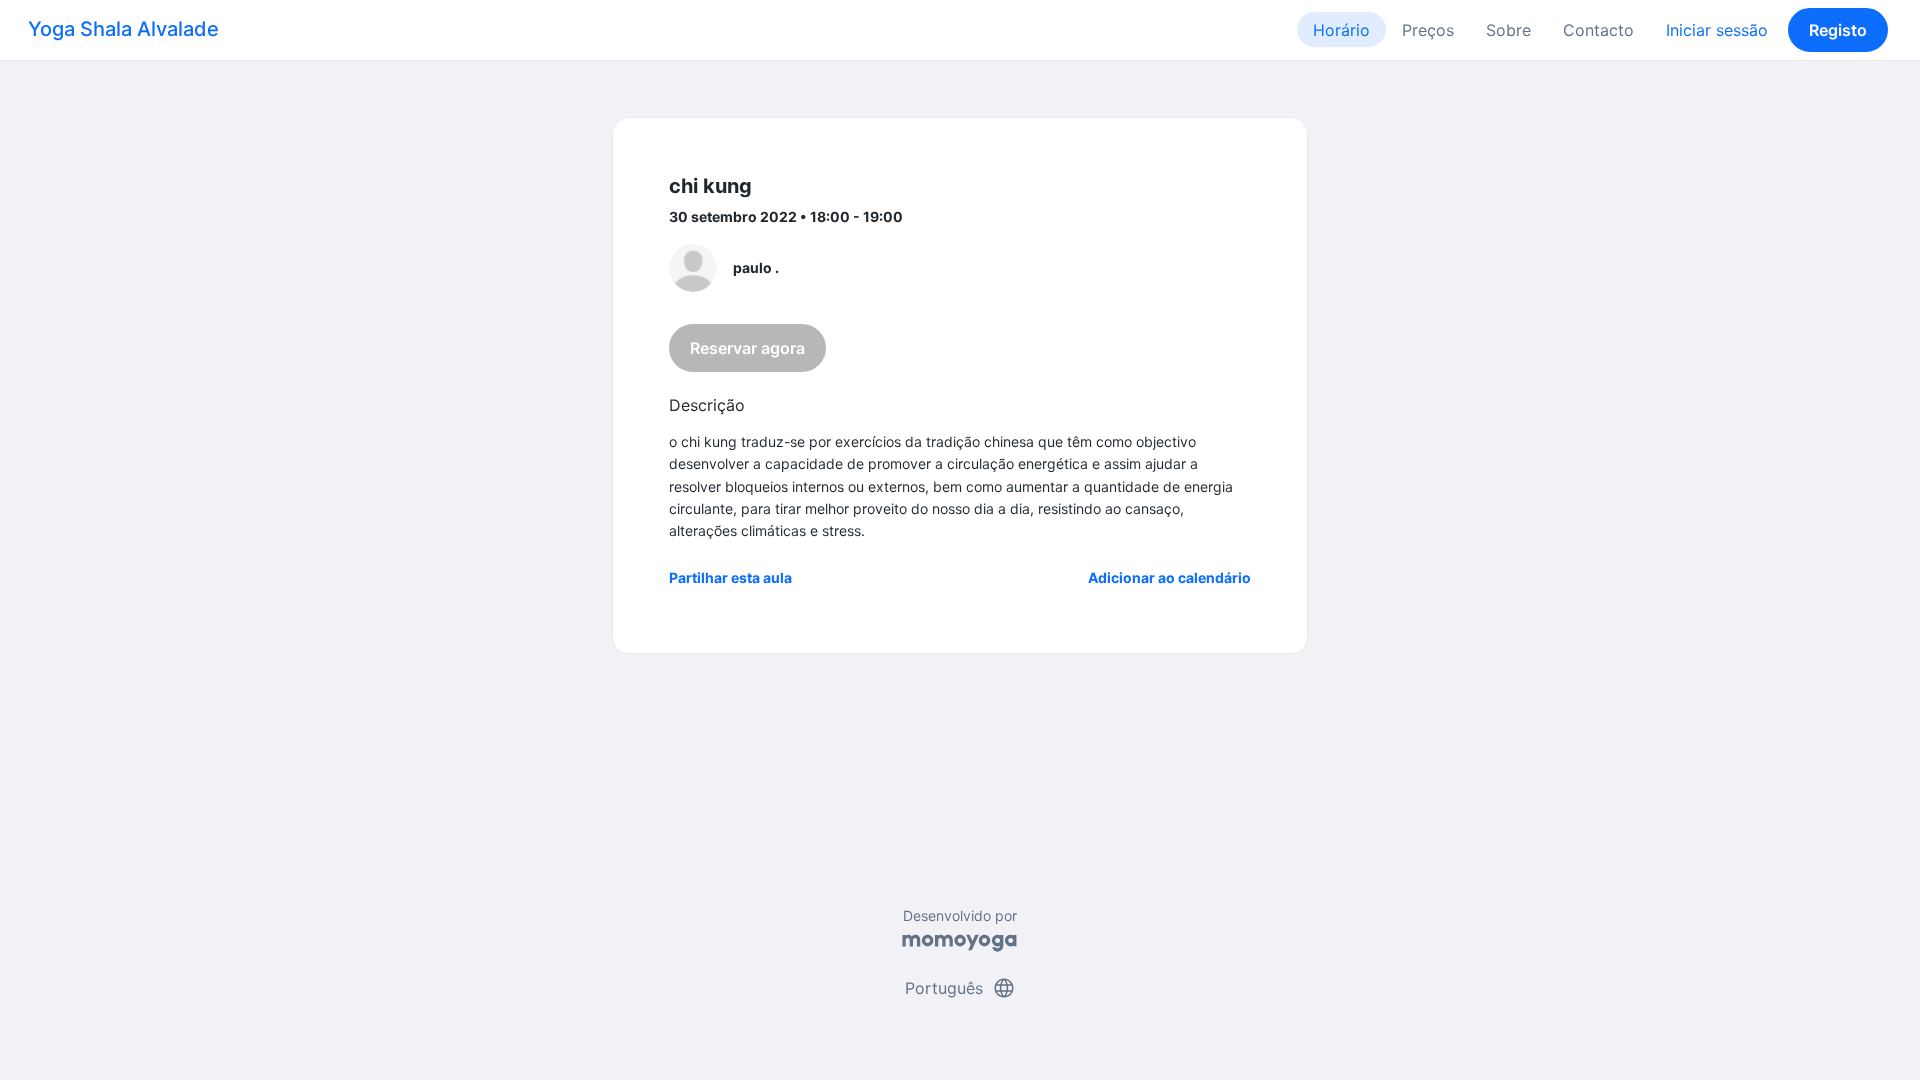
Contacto (1598, 30)
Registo (1838, 30)
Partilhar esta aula (730, 577)
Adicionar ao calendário (1169, 577)
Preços (1428, 30)
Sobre (1508, 30)
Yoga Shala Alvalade (123, 29)
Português (960, 988)
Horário (1341, 30)
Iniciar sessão (1717, 30)
